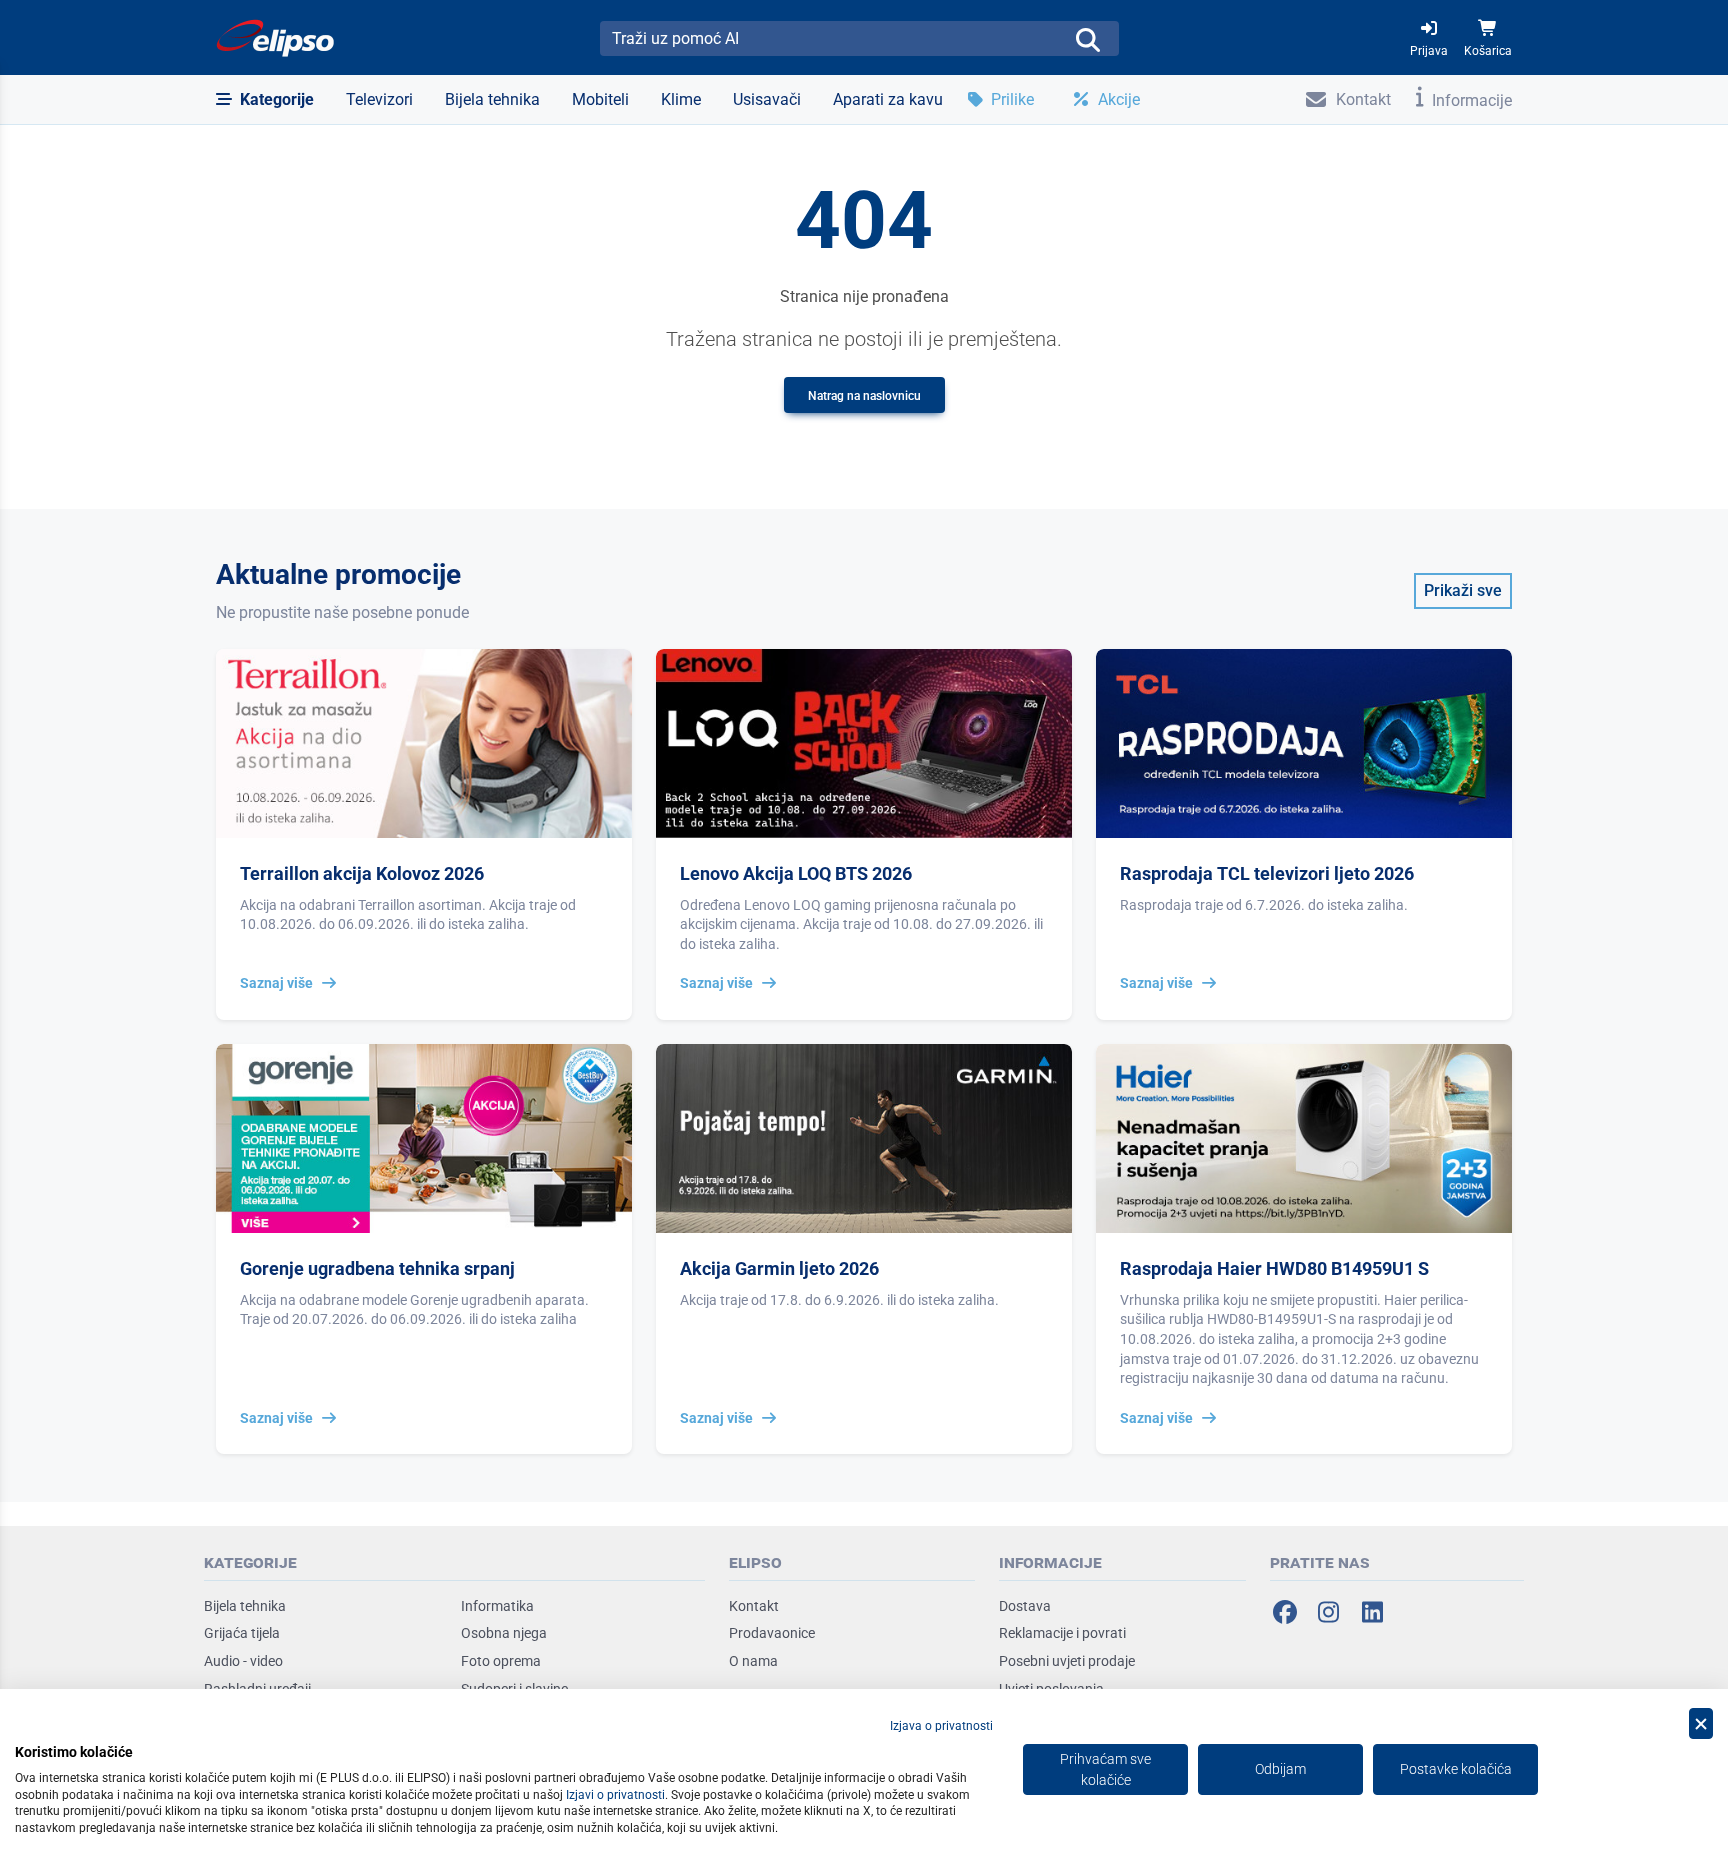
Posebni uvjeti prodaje (1067, 1661)
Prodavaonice (772, 1633)
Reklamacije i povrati (1062, 1633)
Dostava (1025, 1606)
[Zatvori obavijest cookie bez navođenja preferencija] (1701, 1723)
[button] (265, 100)
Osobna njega (504, 1633)
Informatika (497, 1606)
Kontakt (754, 1606)
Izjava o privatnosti (941, 1726)
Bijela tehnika (245, 1606)
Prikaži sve (1463, 590)
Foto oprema (501, 1661)
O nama (753, 1661)
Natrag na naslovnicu (864, 396)
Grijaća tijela (242, 1633)
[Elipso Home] (276, 38)
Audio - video (243, 1661)
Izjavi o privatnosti (615, 1795)
